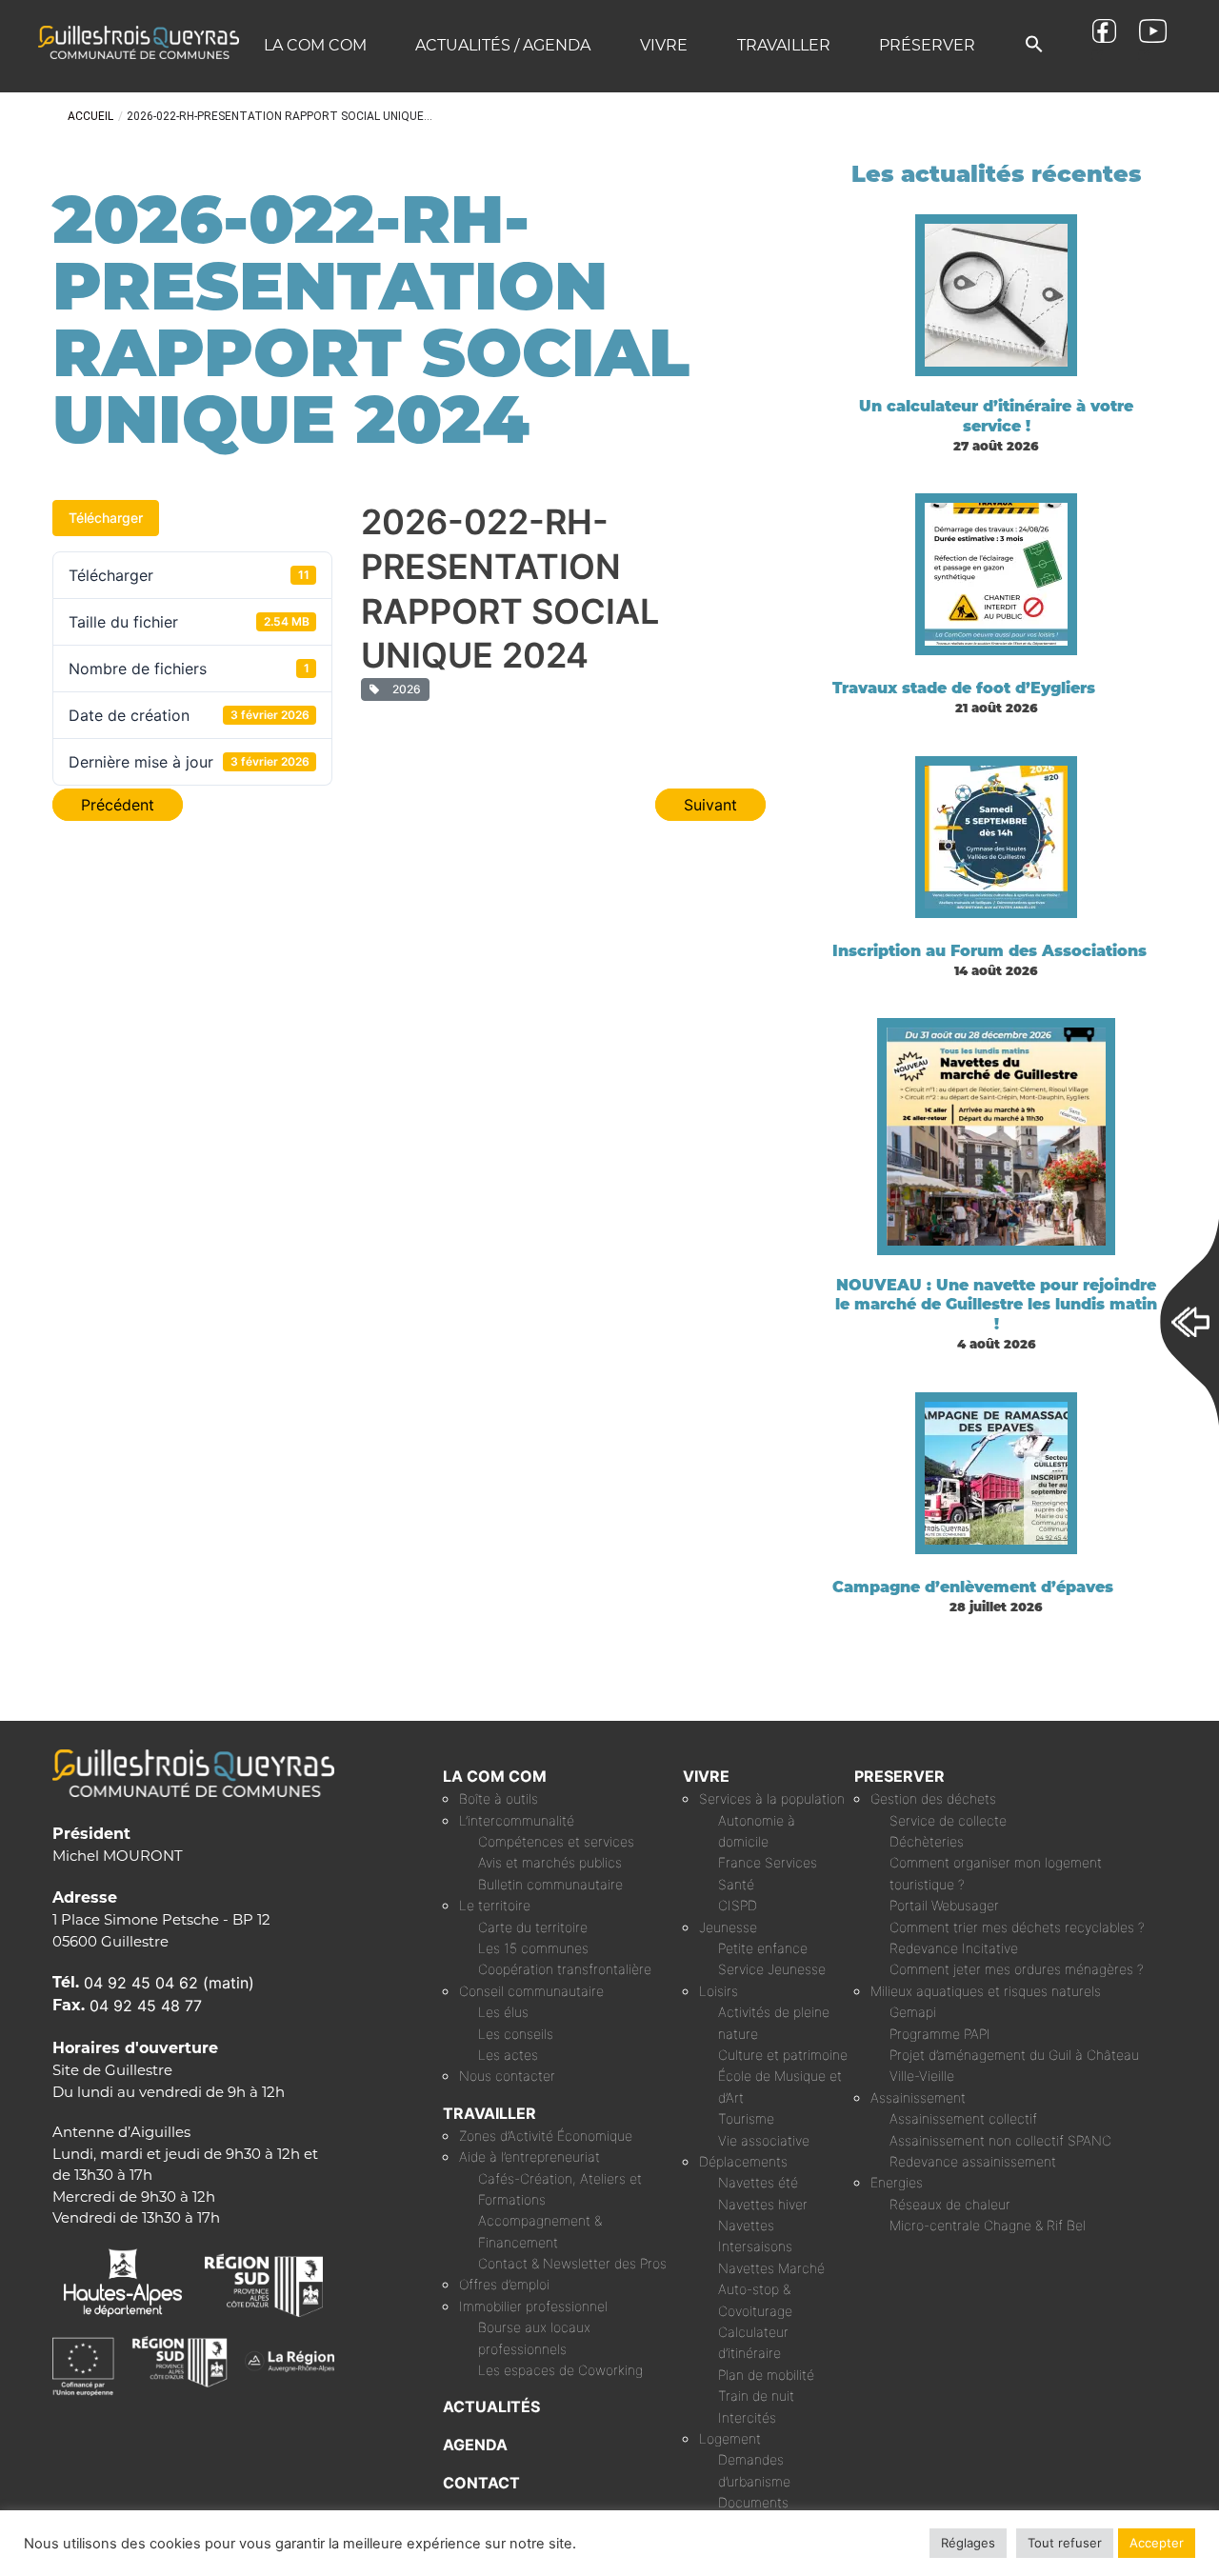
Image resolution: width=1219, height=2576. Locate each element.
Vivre (664, 45)
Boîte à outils (499, 1798)
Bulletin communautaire (550, 1884)
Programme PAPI (940, 2034)
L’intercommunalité (517, 1820)
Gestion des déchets (933, 1798)
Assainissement (918, 2097)
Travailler (784, 45)
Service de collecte (948, 1820)
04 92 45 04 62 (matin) (169, 1983)
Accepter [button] (1157, 2543)
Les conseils (516, 2034)
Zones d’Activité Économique (546, 2136)
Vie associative (764, 2140)
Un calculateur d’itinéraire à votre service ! (996, 416)
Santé (736, 1884)
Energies (897, 2182)
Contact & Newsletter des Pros (572, 2263)
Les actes (508, 2055)
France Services (768, 1862)
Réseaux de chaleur (950, 2204)
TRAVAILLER (490, 2113)
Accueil (90, 116)
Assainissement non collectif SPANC (1000, 2140)
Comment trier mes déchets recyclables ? (1017, 1927)
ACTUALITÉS (491, 2406)
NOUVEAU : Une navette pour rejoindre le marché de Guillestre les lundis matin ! (996, 1305)
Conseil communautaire (531, 1991)
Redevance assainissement (973, 2161)
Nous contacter (507, 2076)
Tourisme (746, 2118)
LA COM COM (495, 1776)
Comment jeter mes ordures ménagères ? (1017, 1969)
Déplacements (743, 2161)
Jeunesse (728, 1927)
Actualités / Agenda (503, 45)
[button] (1034, 45)
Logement (730, 2438)
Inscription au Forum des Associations (989, 951)
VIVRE (706, 1776)
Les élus (503, 2012)
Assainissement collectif (963, 2118)
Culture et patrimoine (783, 2055)
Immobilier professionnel (533, 2306)
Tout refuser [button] (1065, 2543)
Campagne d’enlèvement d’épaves (973, 1587)
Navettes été (758, 2182)
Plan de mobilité (766, 2375)
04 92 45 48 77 (146, 2006)
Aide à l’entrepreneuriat (530, 2157)
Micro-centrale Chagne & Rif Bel (988, 2225)
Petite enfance (763, 1948)
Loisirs (719, 1991)
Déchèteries (927, 1841)
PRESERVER (899, 1776)
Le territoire (495, 1905)
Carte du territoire (533, 1927)
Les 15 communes (533, 1948)
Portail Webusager (944, 1905)
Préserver (927, 45)
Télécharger (106, 518)
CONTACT (481, 2483)
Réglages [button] (968, 2543)
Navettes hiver (763, 2204)
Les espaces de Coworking (560, 2370)
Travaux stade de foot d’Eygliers (964, 688)
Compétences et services (556, 1841)
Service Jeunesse (772, 1969)
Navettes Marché (771, 2268)
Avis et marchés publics (550, 1862)
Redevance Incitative (954, 1948)
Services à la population (772, 1798)
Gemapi (913, 2012)
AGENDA (475, 2445)
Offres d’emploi (504, 2284)
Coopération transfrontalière (565, 1969)
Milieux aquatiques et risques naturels (986, 1991)
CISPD (738, 1905)
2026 (404, 689)
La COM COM (315, 45)
